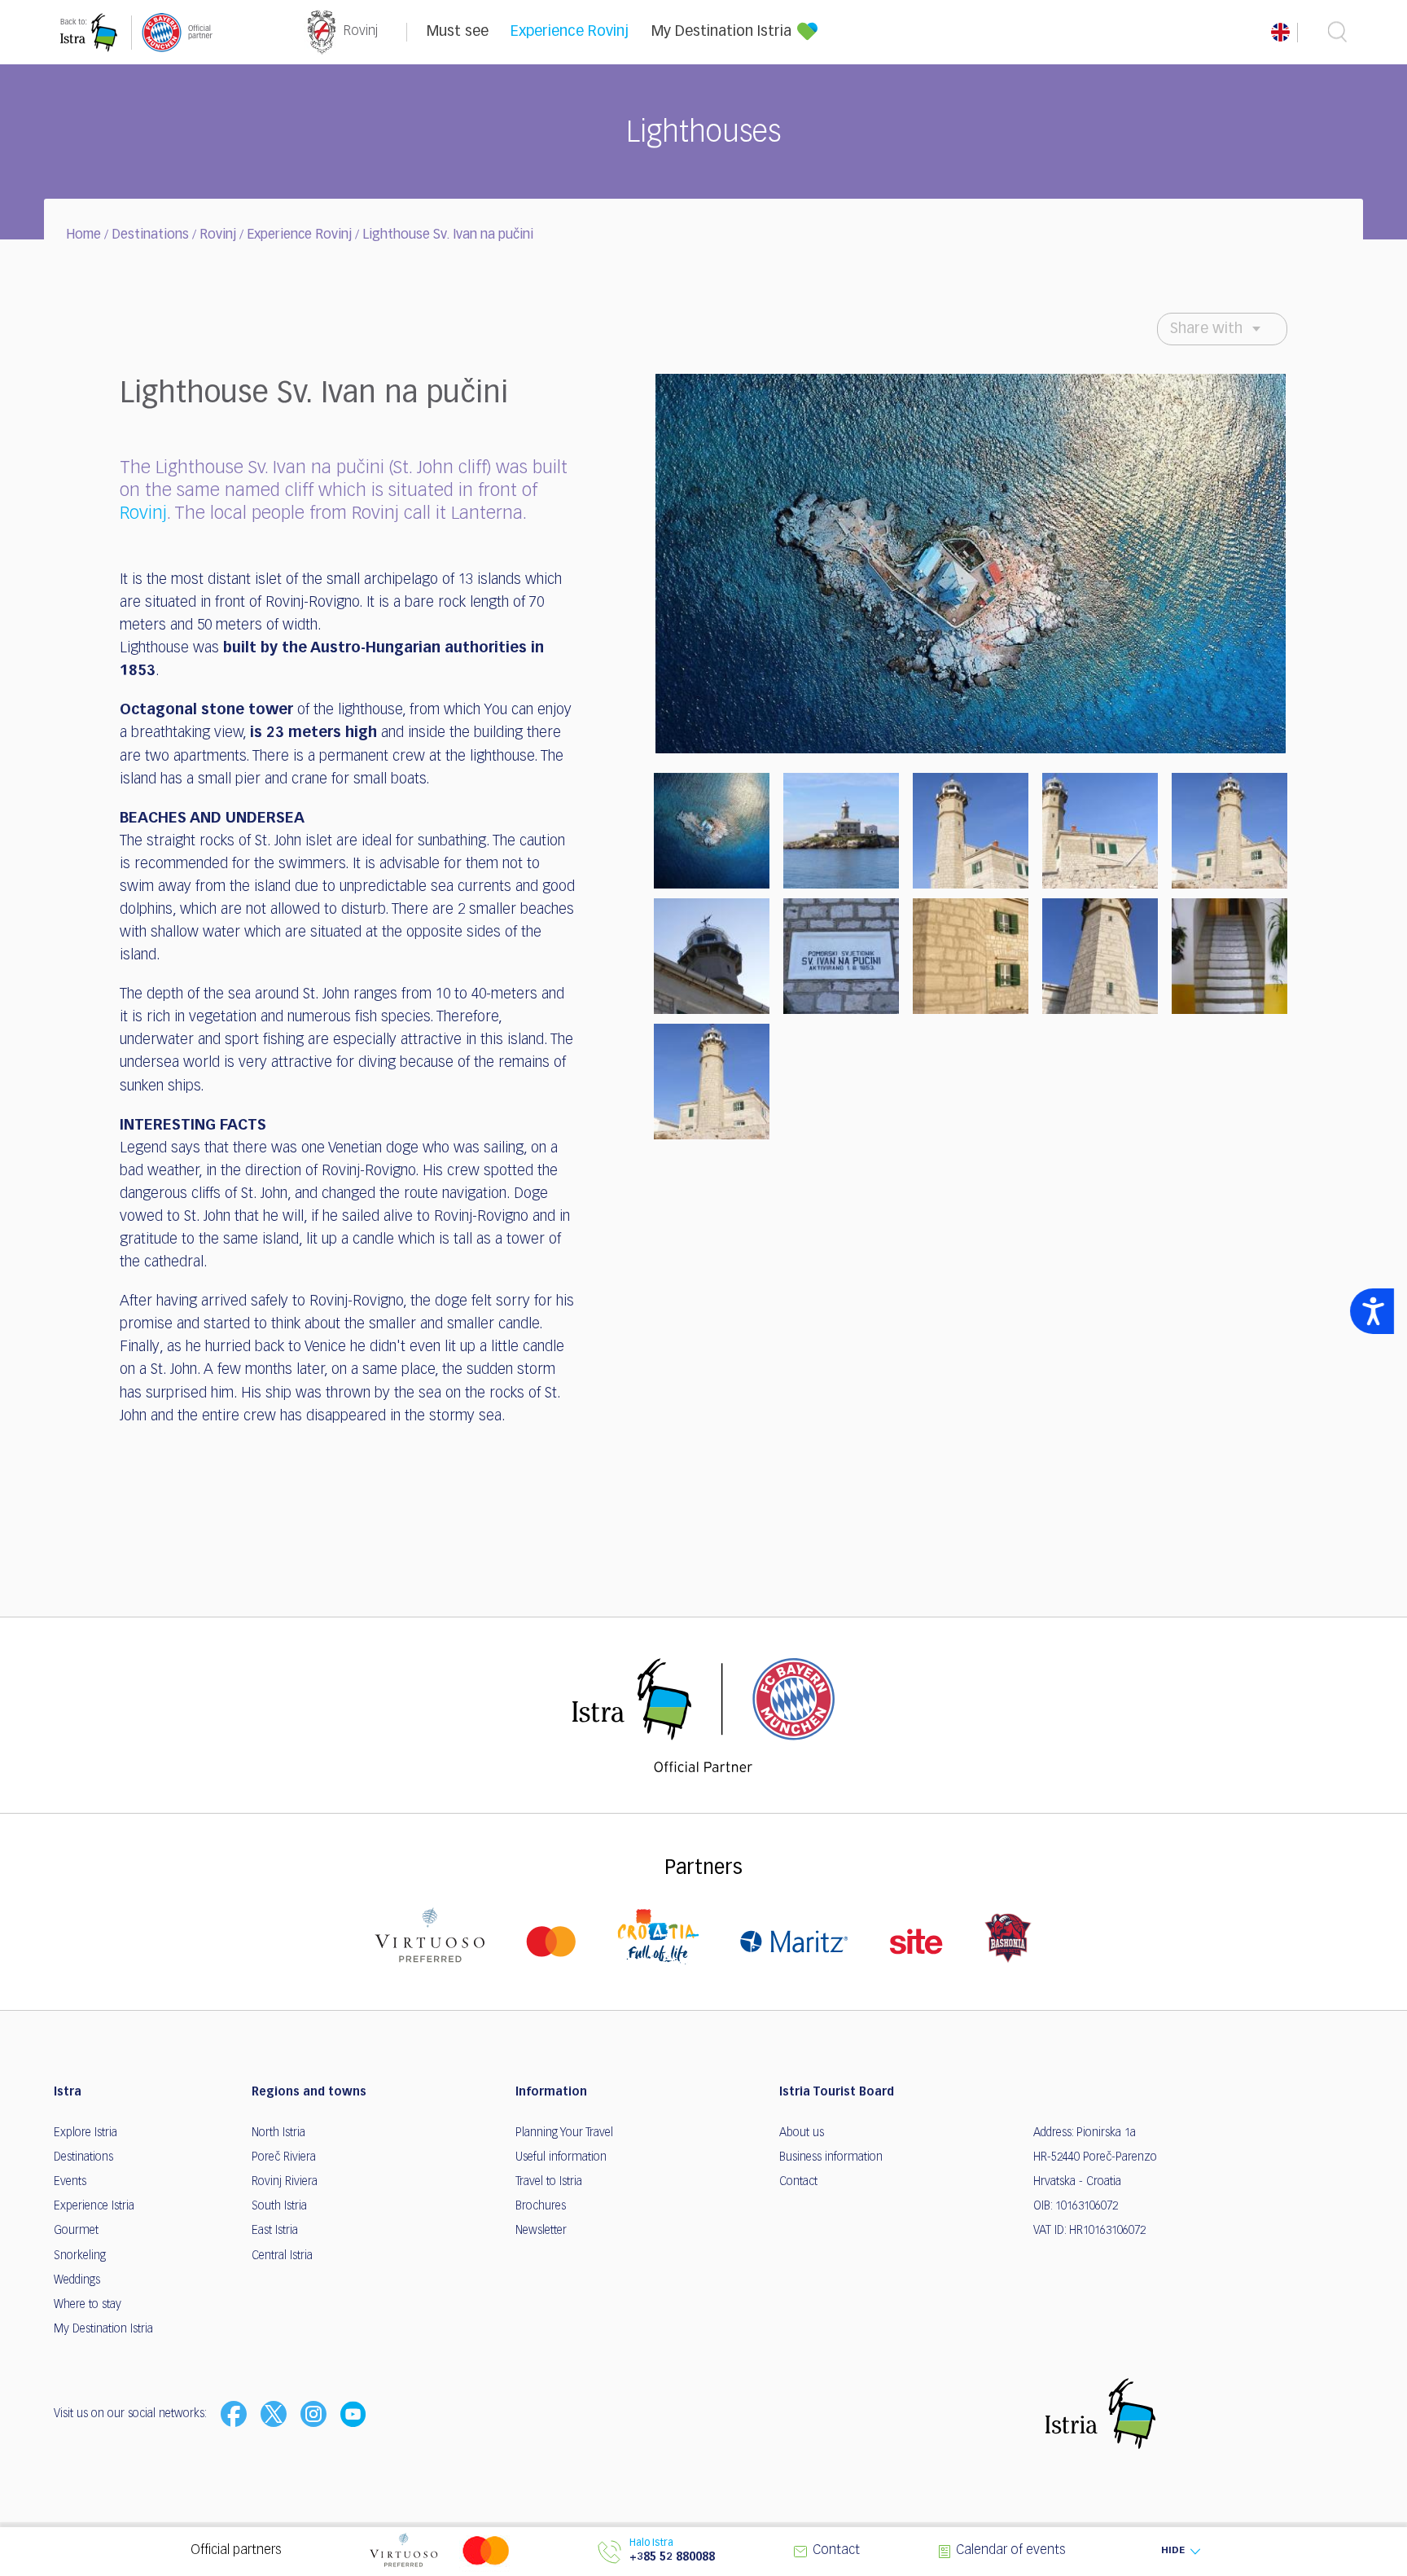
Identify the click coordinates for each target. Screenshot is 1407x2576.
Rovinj (218, 235)
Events (70, 2182)
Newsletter (541, 2231)
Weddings (77, 2280)
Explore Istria (85, 2133)
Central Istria (282, 2256)
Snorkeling (80, 2256)
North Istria (278, 2133)
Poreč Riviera (284, 2157)
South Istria (279, 2206)
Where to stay (88, 2305)
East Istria (275, 2231)
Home (83, 235)
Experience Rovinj (570, 32)
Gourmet (76, 2231)
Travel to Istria (549, 2182)
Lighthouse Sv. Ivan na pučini (448, 235)
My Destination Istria (721, 32)
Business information (831, 2157)
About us (802, 2133)
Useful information (561, 2157)
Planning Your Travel (564, 2133)
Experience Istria (94, 2206)
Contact (798, 2182)
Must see (458, 32)
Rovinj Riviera (285, 2182)
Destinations (150, 235)
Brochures (541, 2206)
